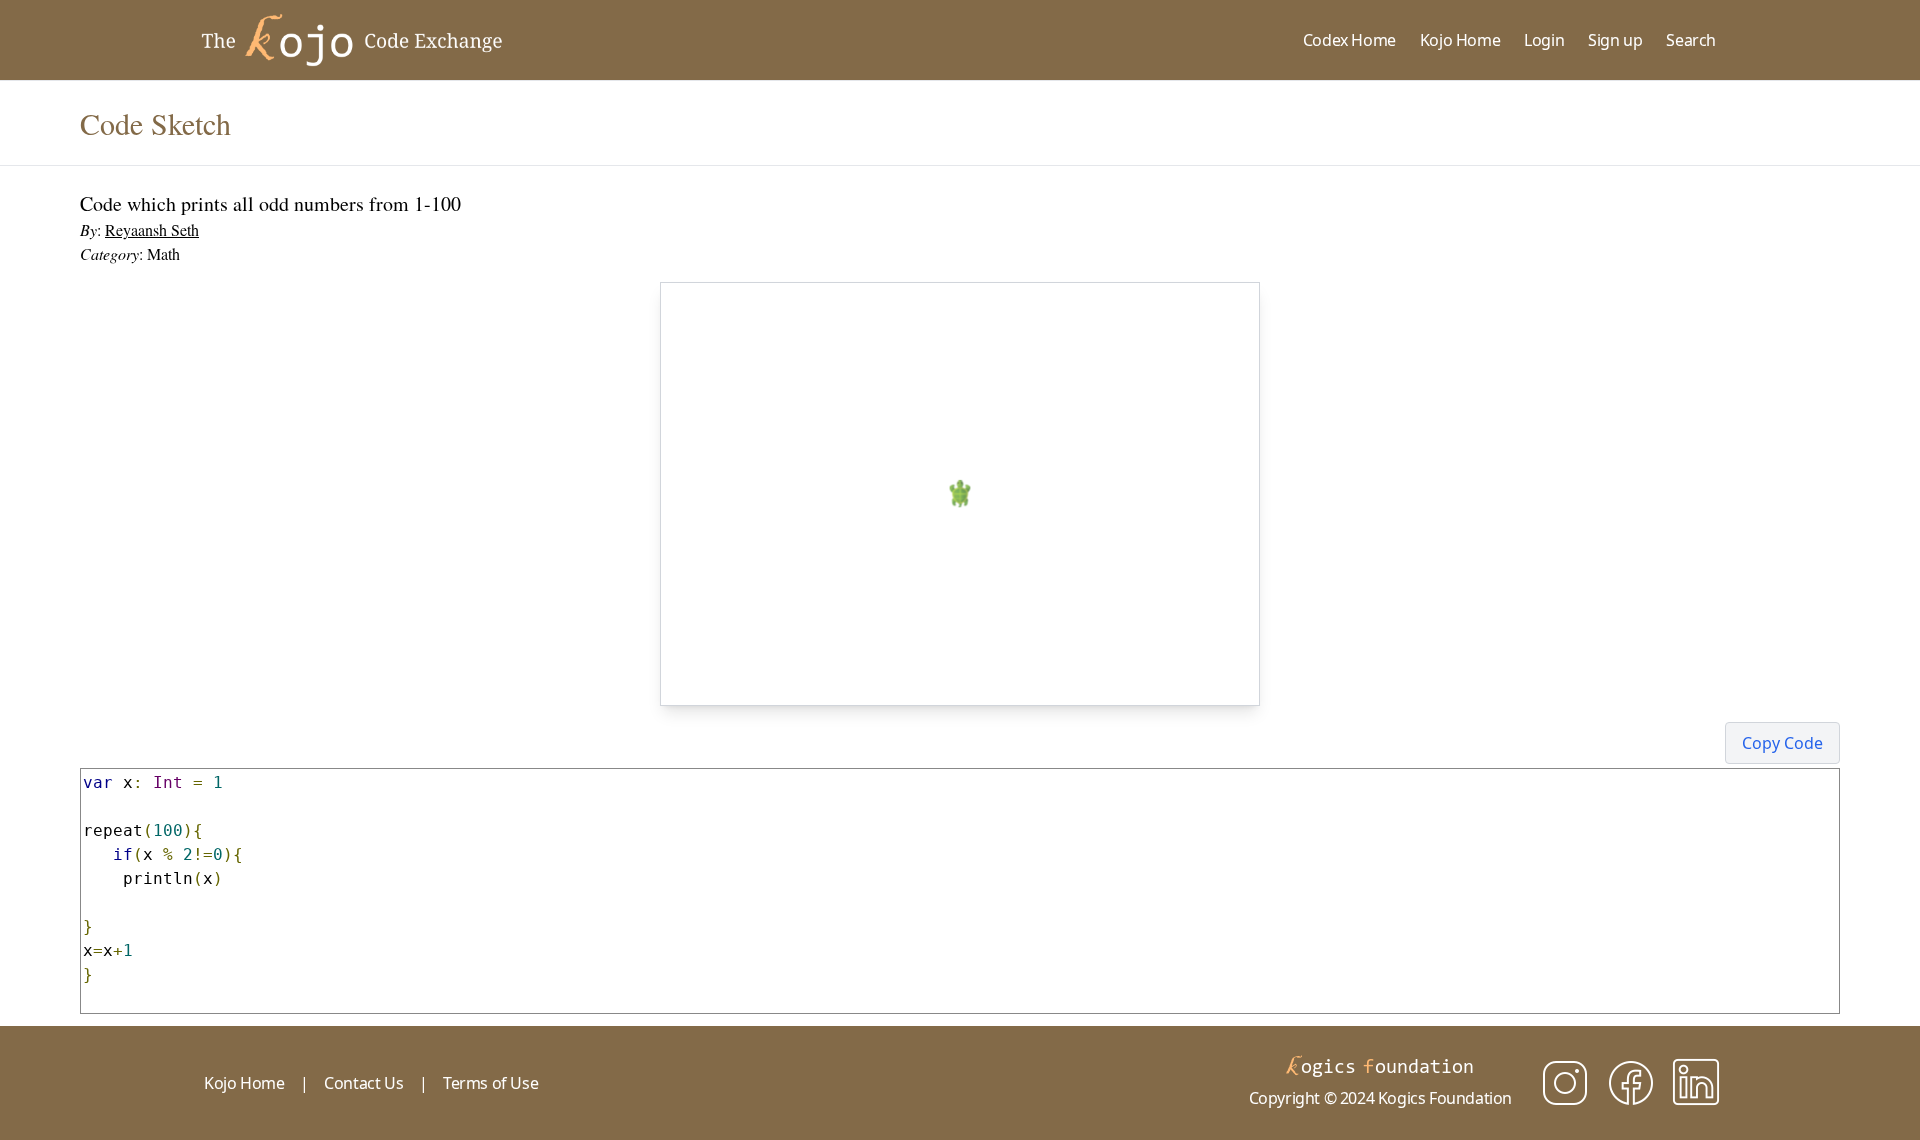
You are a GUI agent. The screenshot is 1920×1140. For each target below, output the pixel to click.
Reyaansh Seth (152, 229)
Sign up (1615, 40)
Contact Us (363, 1083)
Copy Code (1782, 743)
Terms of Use (490, 1083)
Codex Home (1349, 40)
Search (1691, 40)
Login (1544, 40)
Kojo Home (1460, 40)
